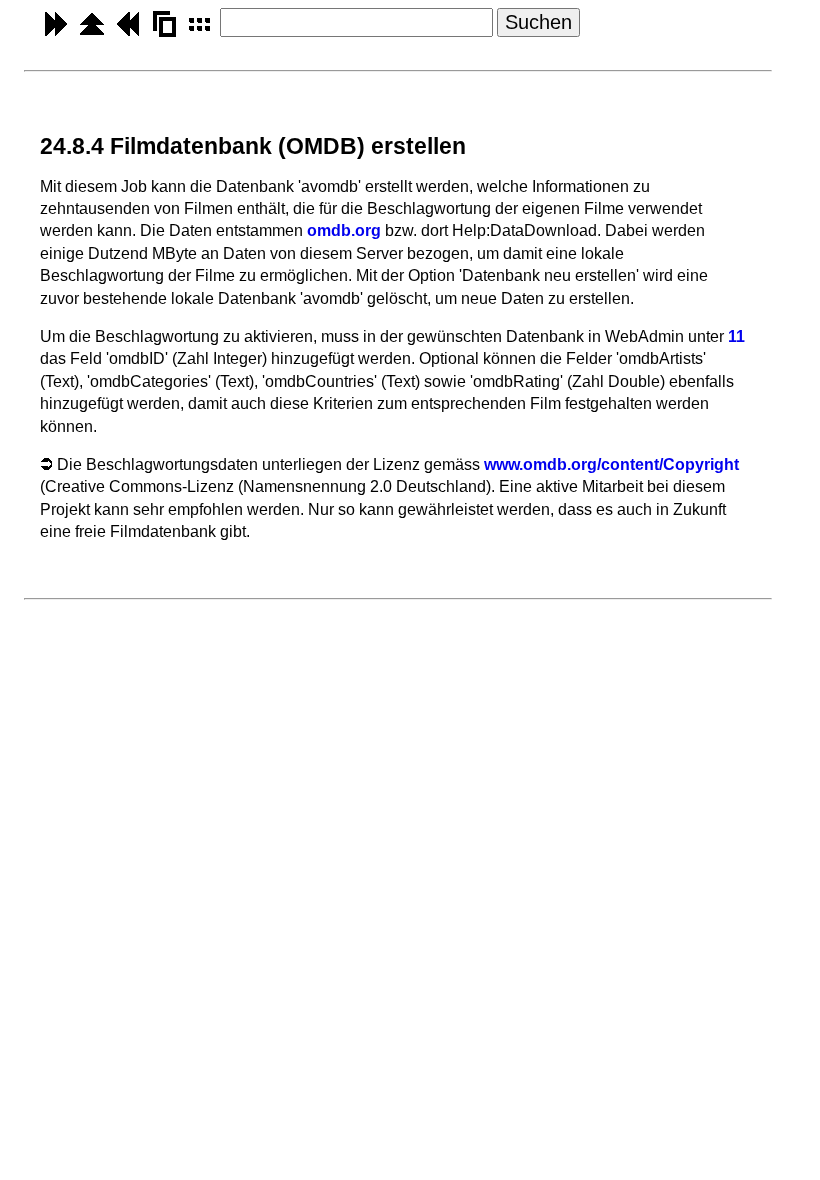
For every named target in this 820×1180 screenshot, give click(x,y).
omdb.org (344, 230)
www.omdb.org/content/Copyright (611, 464)
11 (736, 336)
